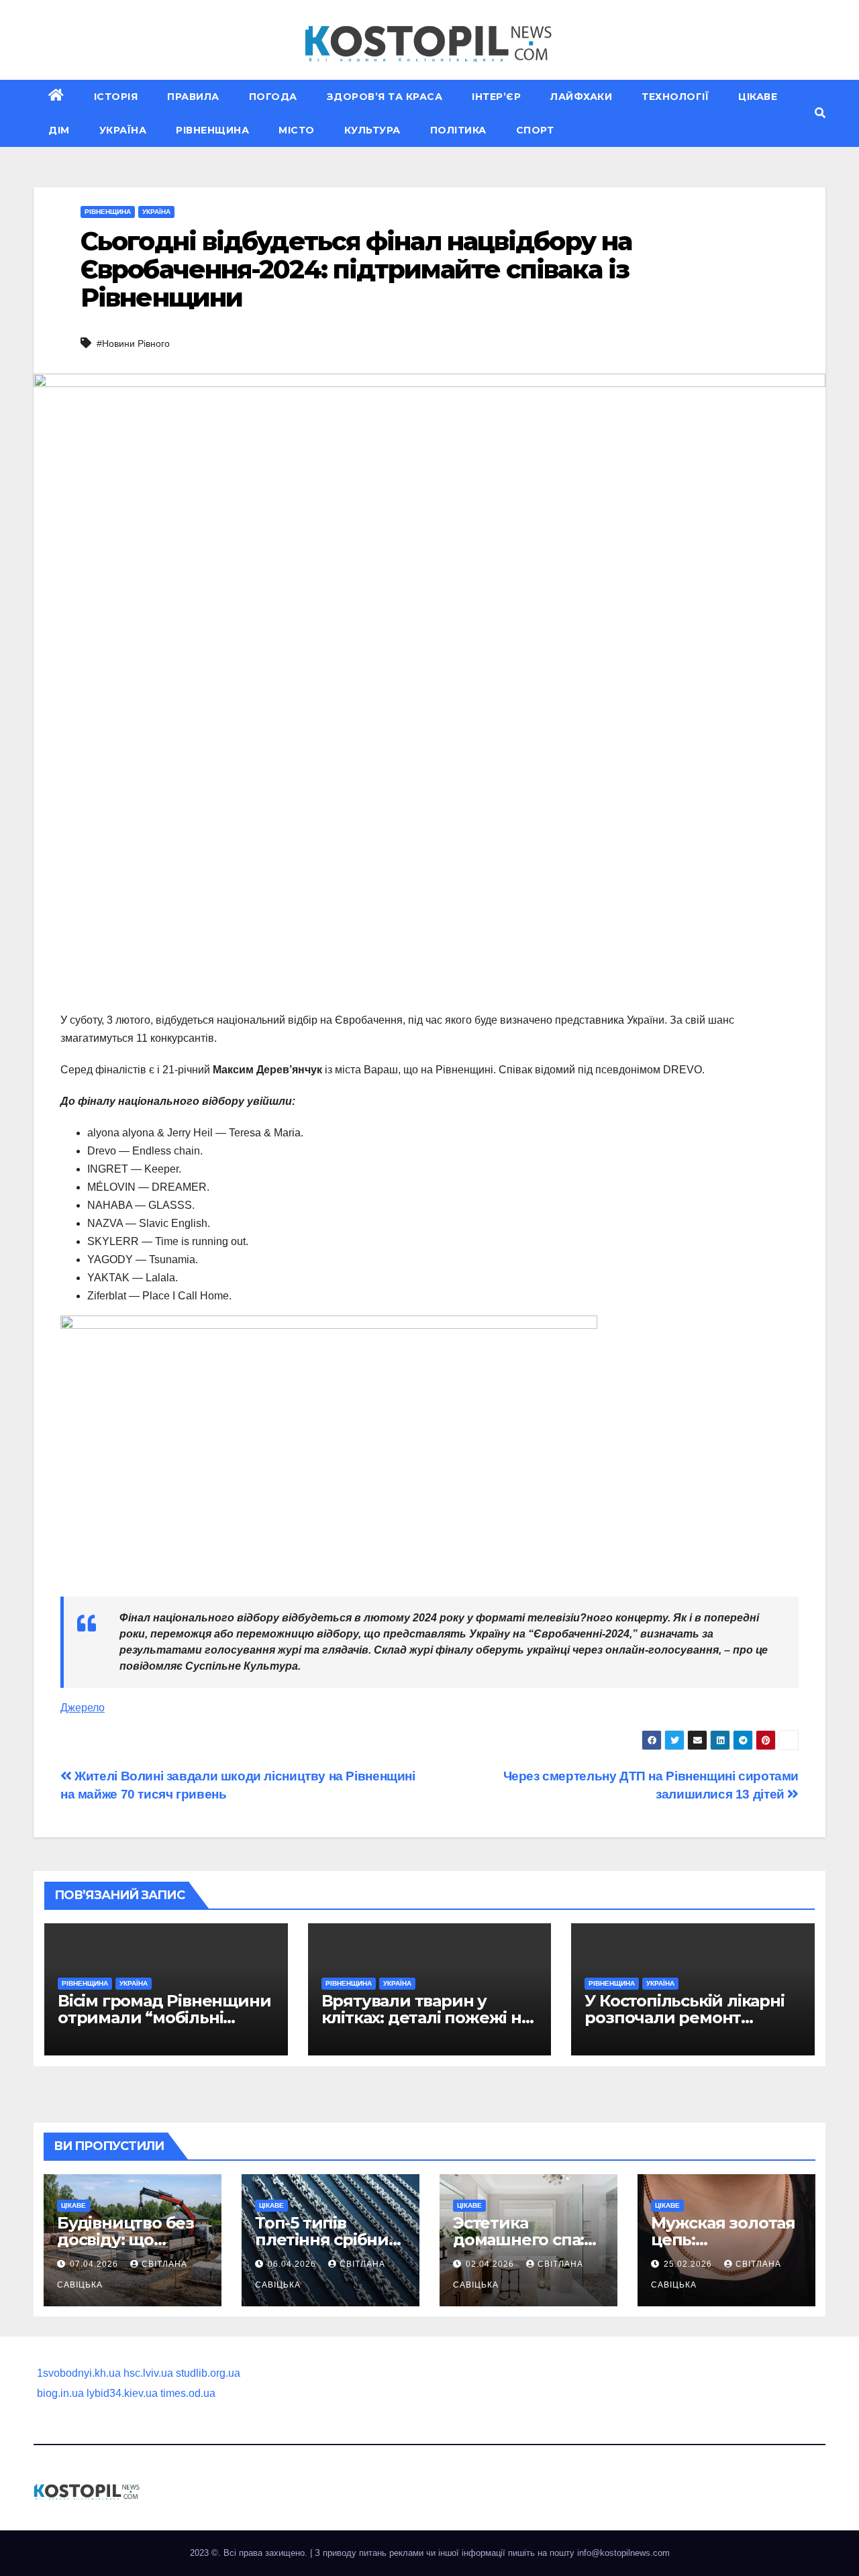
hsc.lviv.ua (148, 2373)
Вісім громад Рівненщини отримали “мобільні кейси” (164, 2018)
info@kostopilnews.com (623, 2553)
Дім (59, 130)
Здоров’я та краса (385, 97)
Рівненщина (212, 130)
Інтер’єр (496, 97)
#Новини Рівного (133, 343)
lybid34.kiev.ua (122, 2393)
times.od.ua (188, 2393)
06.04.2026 (293, 2264)
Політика (458, 130)
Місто (297, 130)
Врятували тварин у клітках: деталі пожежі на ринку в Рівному (426, 2018)
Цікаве (758, 97)
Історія (116, 97)
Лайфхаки (581, 97)
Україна (123, 130)
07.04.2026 (95, 2264)
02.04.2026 (491, 2264)
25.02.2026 (689, 2264)
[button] (820, 113)
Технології (675, 97)
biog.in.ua (60, 2393)
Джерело (83, 1708)
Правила (193, 97)
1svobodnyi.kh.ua (79, 2373)
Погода (273, 97)
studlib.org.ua (208, 2373)
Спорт (535, 130)
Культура (372, 130)
